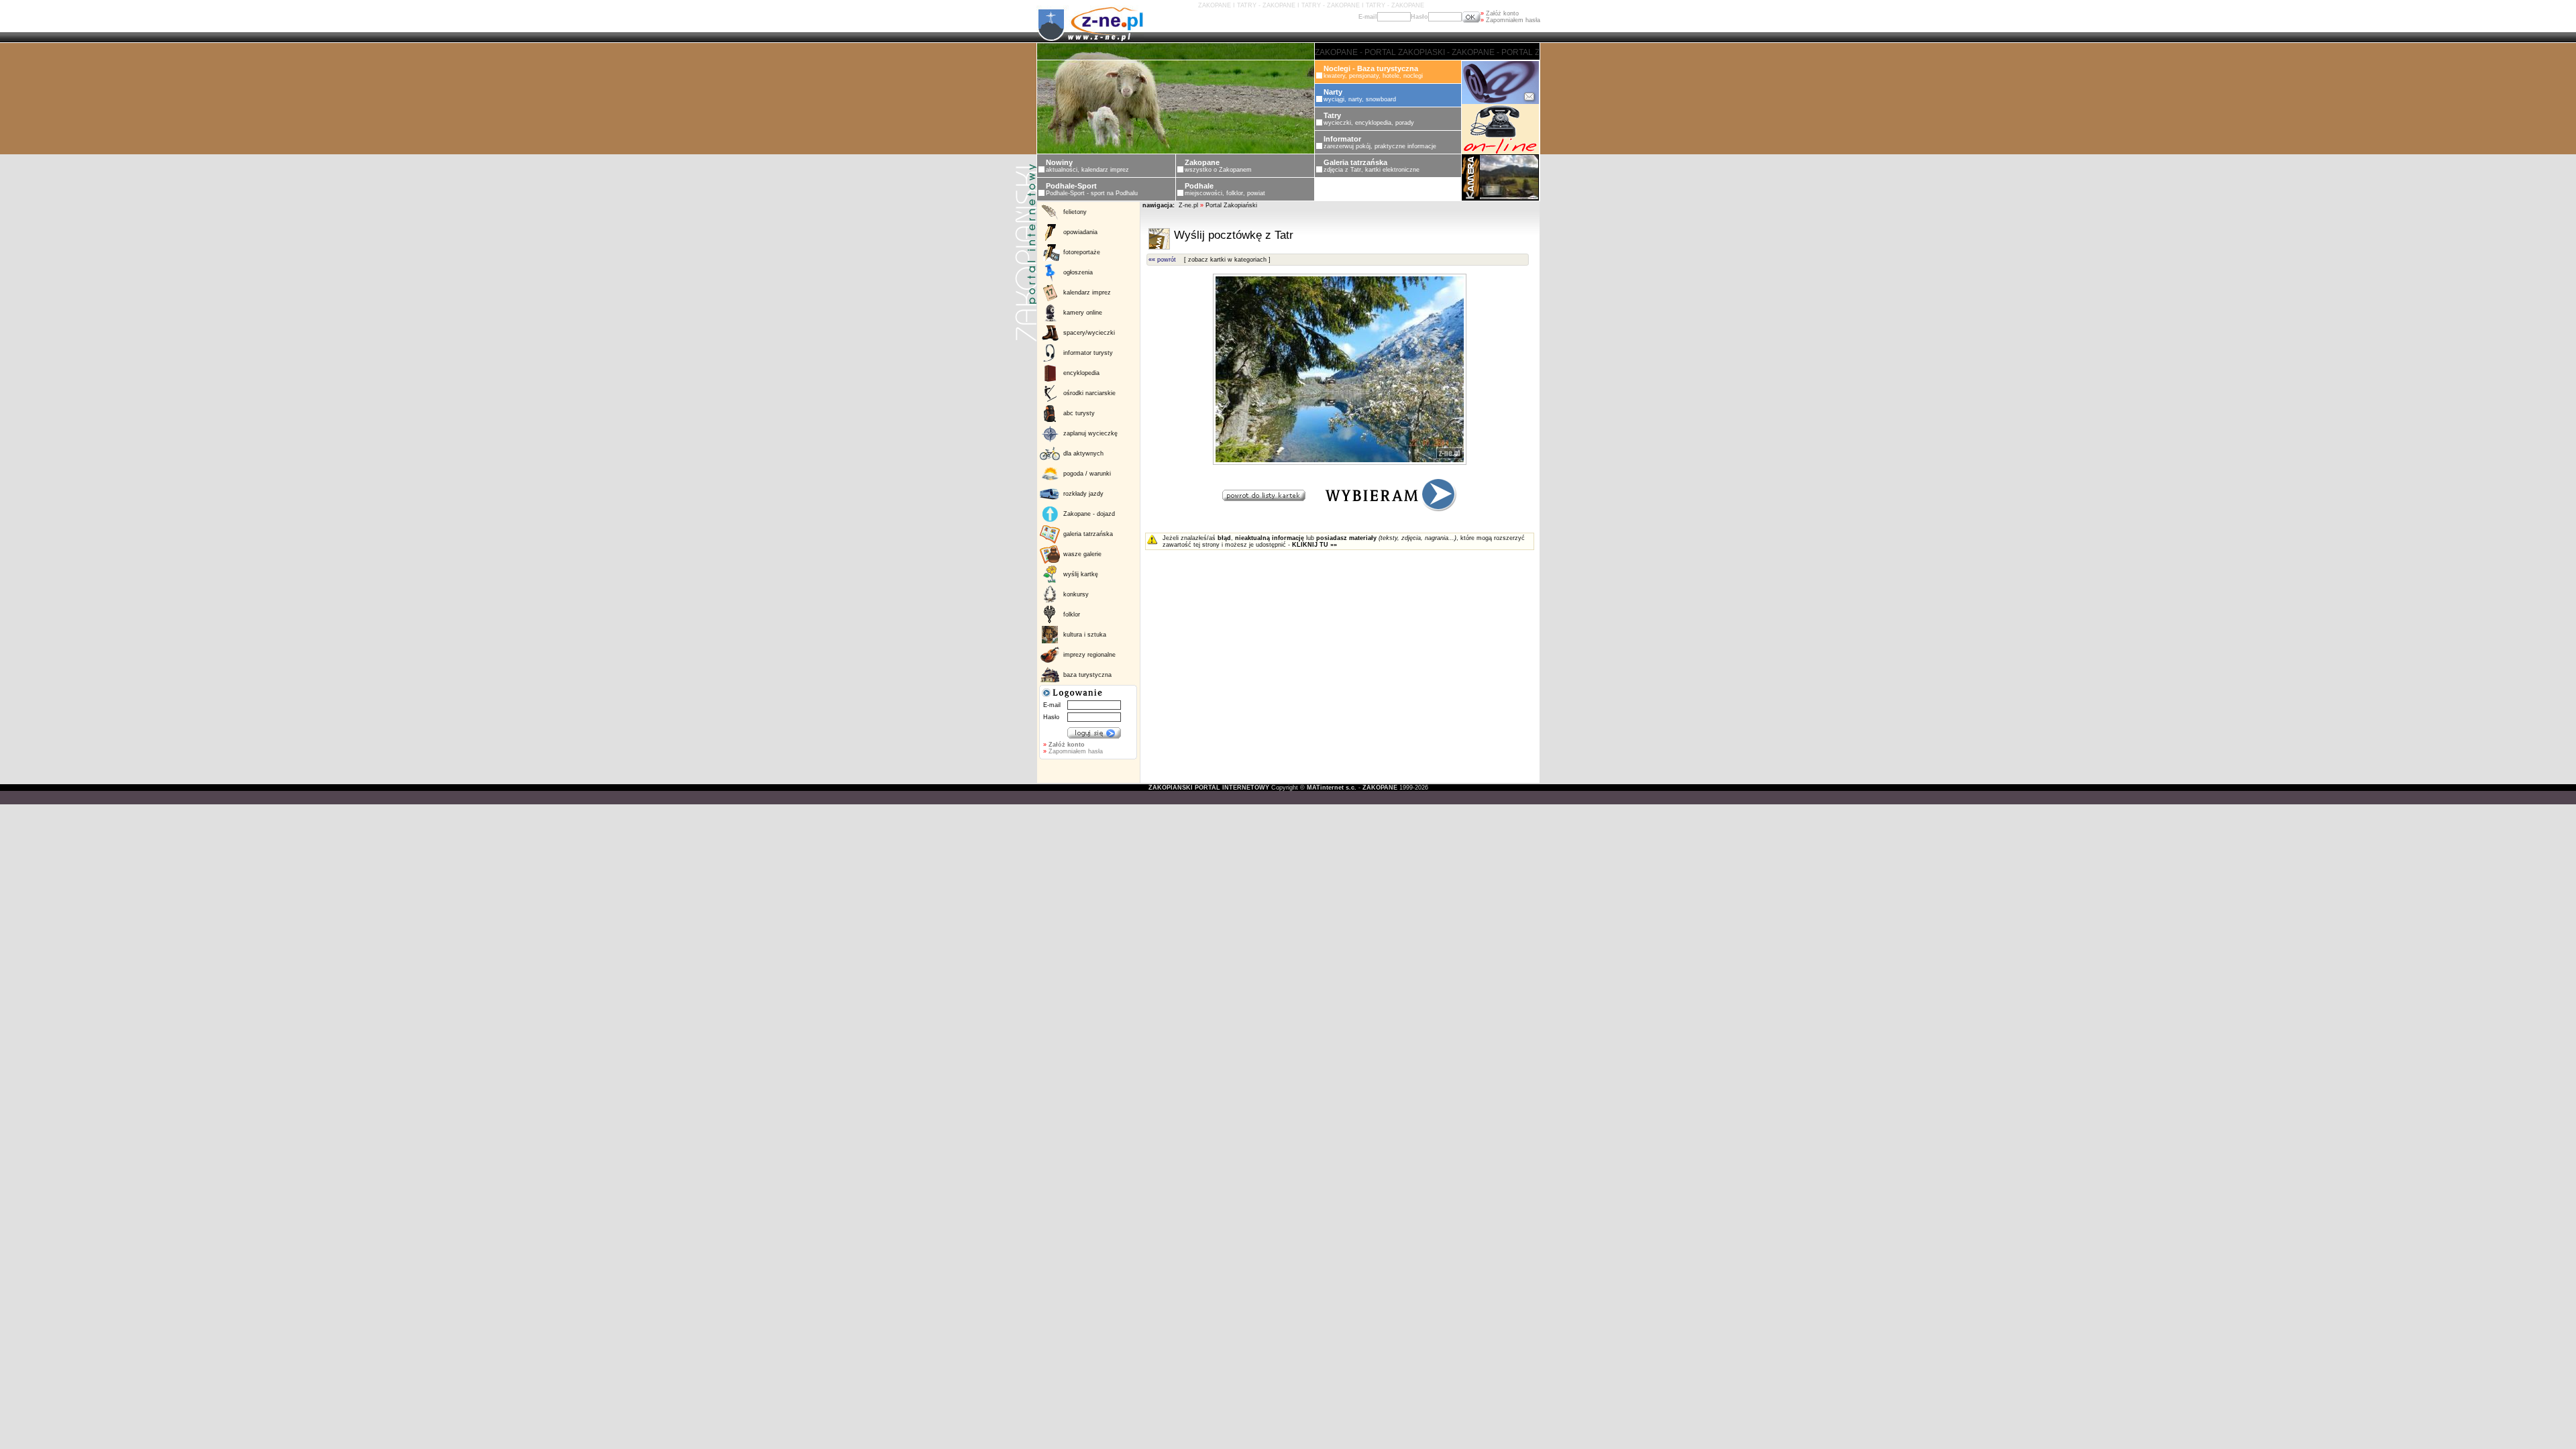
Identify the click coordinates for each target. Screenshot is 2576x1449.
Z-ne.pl (1189, 205)
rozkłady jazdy (1083, 494)
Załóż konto (1500, 13)
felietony (1075, 212)
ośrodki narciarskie (1089, 393)
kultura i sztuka (1085, 635)
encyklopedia (1081, 373)
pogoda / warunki (1087, 474)
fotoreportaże (1082, 252)
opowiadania (1080, 232)
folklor (1072, 614)
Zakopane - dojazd (1089, 514)
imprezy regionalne (1089, 655)
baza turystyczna (1087, 675)
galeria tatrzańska (1088, 534)
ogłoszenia (1078, 272)
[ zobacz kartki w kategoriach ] (1227, 260)
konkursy (1076, 594)
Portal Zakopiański (1231, 205)
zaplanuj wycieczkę (1090, 433)
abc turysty (1079, 413)
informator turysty (1088, 353)
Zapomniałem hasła (1510, 20)
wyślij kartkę (1081, 574)
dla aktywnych (1083, 453)
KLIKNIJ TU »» (1314, 545)
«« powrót (1162, 260)
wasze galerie (1082, 554)
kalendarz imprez (1087, 292)
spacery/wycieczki (1089, 333)
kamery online (1083, 313)
